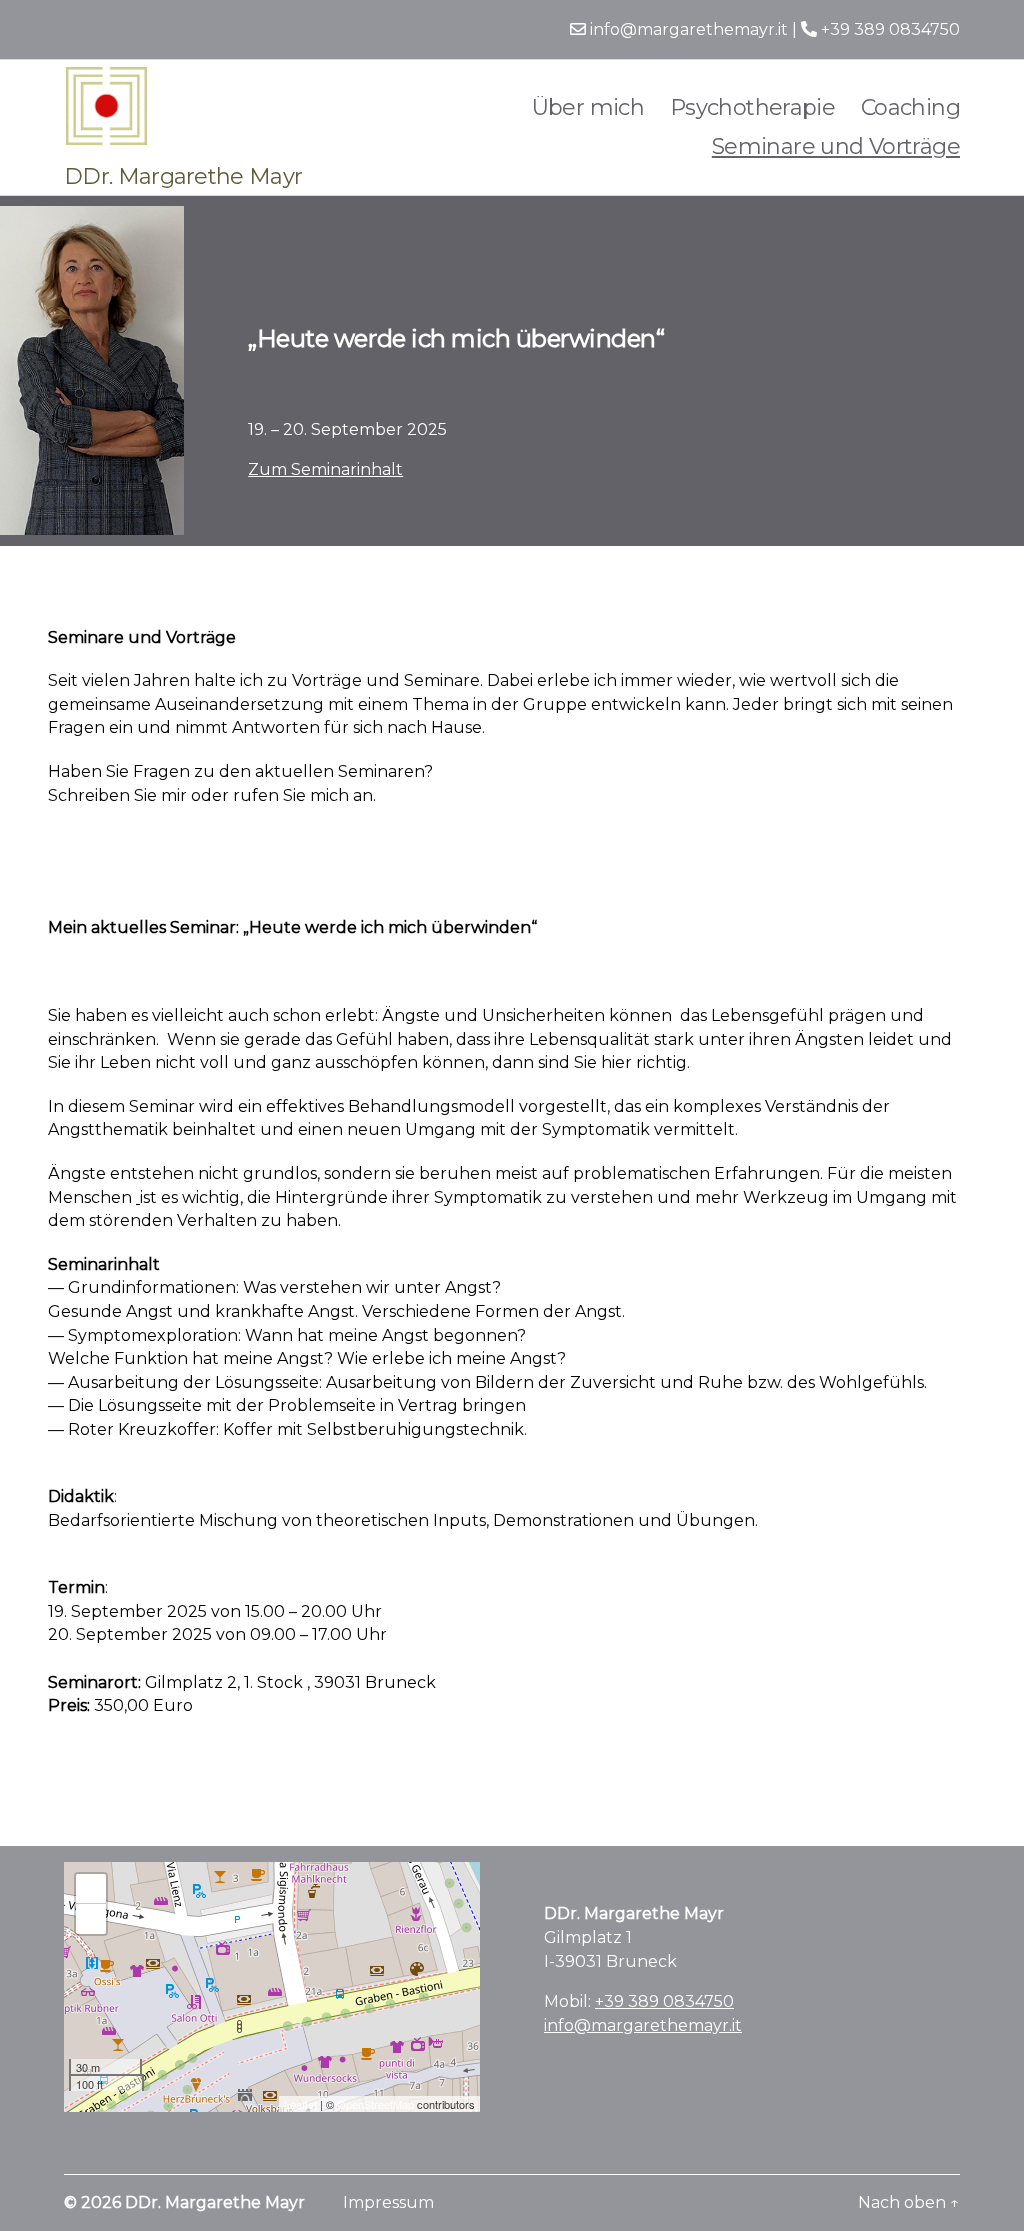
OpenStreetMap (375, 2104)
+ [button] (91, 1888)
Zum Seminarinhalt (325, 469)
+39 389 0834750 (888, 29)
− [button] (91, 1918)
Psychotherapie (752, 108)
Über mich (588, 108)
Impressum (388, 2202)
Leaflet (300, 2104)
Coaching (910, 108)
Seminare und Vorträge (836, 147)
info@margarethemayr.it (687, 29)
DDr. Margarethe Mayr (215, 2202)
